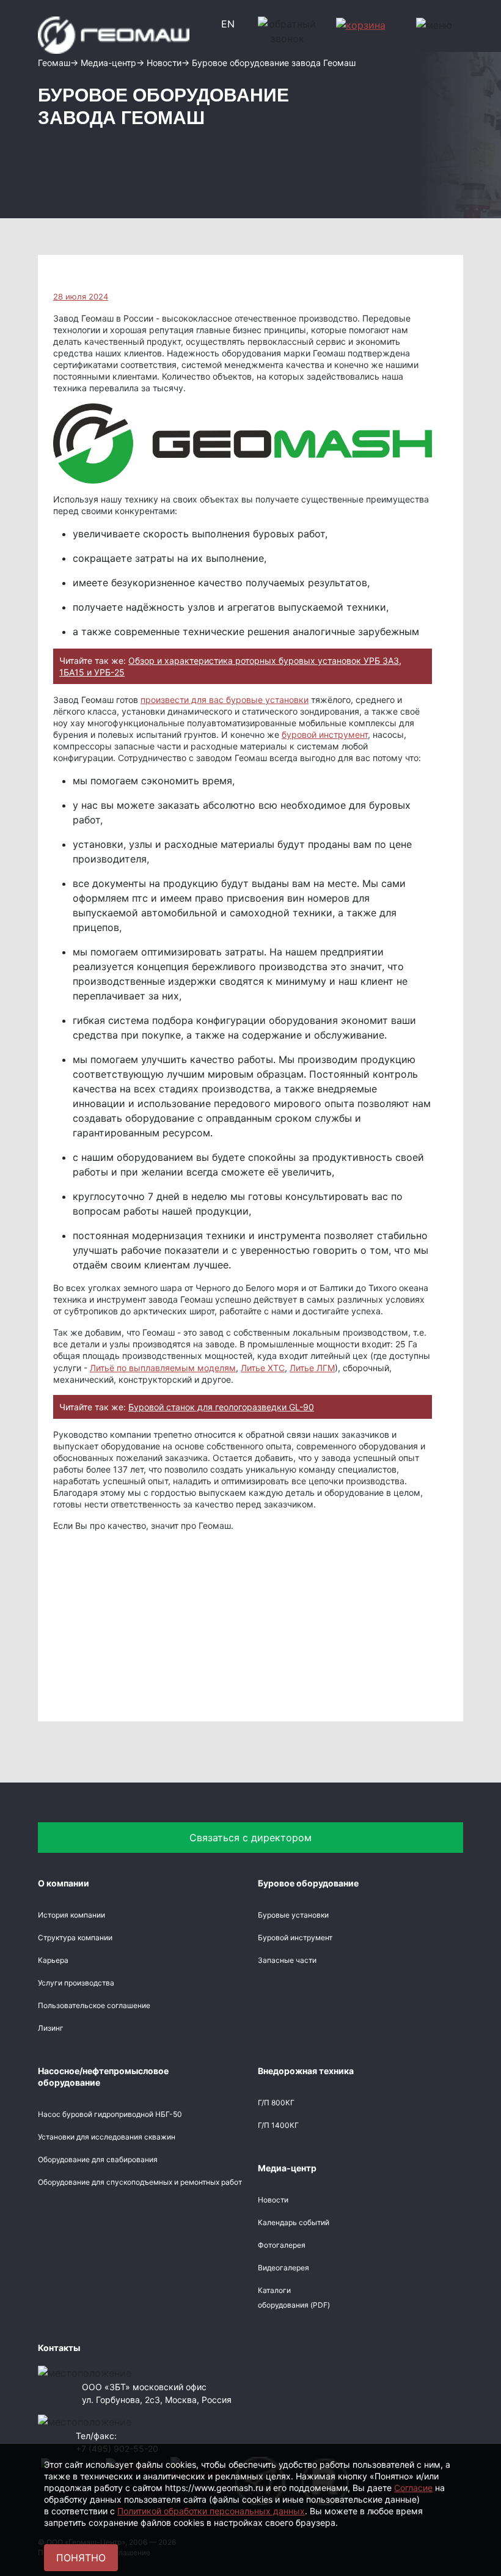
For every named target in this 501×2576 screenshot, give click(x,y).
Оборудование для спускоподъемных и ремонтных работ (140, 2182)
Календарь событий (294, 2222)
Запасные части (287, 1960)
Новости (273, 2200)
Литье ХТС (263, 1368)
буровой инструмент (325, 734)
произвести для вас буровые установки (225, 700)
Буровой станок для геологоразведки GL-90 (221, 1407)
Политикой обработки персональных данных (211, 2511)
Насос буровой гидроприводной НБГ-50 (110, 2114)
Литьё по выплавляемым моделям (163, 1368)
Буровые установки (293, 1915)
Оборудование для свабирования (98, 2159)
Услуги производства (76, 1983)
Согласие (413, 2488)
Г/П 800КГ (276, 2103)
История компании (71, 1915)
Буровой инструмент (295, 1938)
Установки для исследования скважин (107, 2137)
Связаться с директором (250, 1838)
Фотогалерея (282, 2245)
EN (228, 24)
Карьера (53, 1960)
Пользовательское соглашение (94, 2005)
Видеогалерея (283, 2268)
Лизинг (51, 2028)
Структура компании (75, 1938)
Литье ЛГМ (312, 1368)
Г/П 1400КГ (278, 2125)
